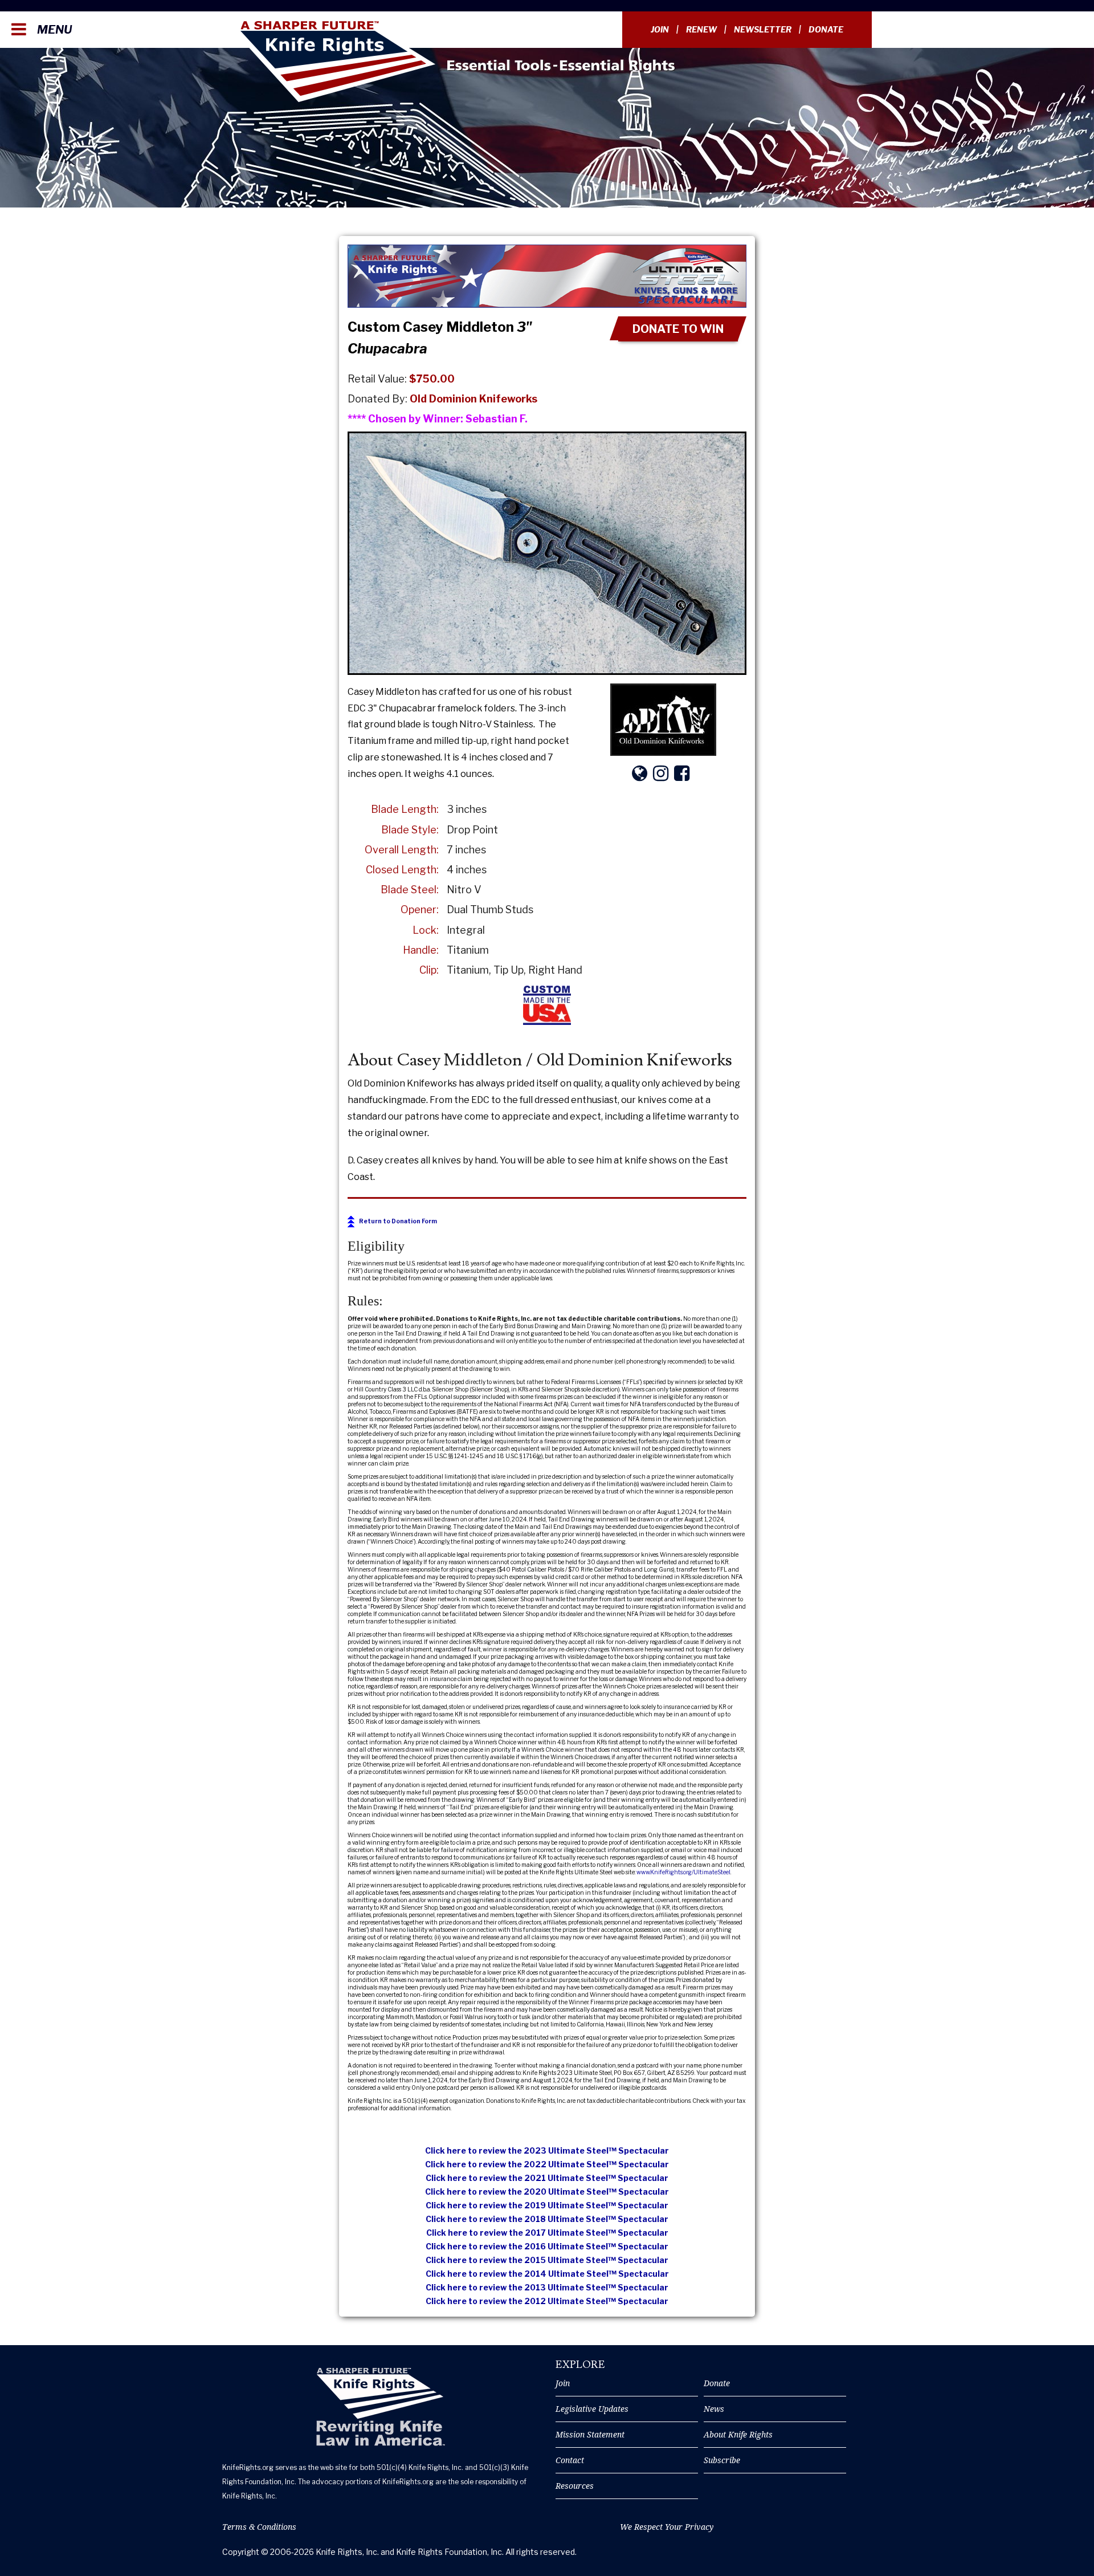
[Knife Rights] (380, 2407)
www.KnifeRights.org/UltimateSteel (683, 1872)
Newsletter (763, 29)
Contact (570, 2460)
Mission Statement (590, 2434)
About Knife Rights (738, 2434)
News (714, 2409)
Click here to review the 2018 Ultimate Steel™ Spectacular (547, 2219)
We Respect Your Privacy (667, 2527)
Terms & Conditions (259, 2527)
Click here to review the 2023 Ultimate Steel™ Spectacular (547, 2150)
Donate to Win (678, 329)
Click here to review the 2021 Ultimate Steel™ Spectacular (547, 2178)
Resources (575, 2486)
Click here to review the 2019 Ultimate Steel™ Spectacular (547, 2205)
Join (660, 29)
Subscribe (722, 2460)
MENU (53, 30)
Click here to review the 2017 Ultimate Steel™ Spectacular (547, 2233)
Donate (826, 29)
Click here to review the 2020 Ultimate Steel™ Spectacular (547, 2192)
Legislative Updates (592, 2409)
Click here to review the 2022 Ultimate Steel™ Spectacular (547, 2164)
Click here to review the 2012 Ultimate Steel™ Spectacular (547, 2301)
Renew (701, 29)
